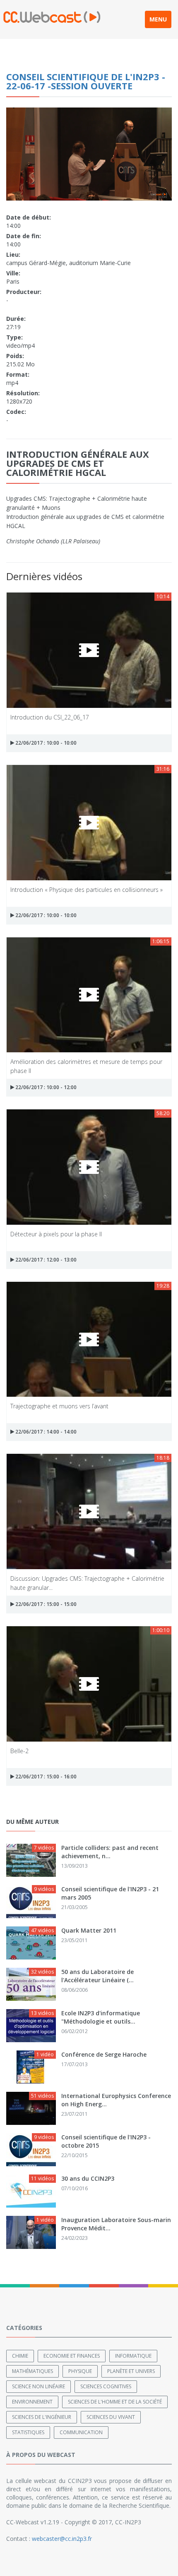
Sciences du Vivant (111, 2417)
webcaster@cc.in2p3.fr (62, 2539)
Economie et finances (72, 2356)
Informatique (133, 2356)
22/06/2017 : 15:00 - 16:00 (45, 1777)
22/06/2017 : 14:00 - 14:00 (45, 1432)
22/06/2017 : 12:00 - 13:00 (45, 1260)
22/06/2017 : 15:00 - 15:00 (45, 1604)
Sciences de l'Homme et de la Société (115, 2402)
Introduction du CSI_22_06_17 (50, 717)
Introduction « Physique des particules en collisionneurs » (87, 890)
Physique (80, 2371)
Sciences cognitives (106, 2386)
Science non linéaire (38, 2386)
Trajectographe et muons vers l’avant (59, 1406)
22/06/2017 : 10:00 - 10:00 (45, 743)
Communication (81, 2432)
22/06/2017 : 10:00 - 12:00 (45, 1087)
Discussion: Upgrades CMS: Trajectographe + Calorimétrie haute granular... (87, 1583)
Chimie (20, 2356)
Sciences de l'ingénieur (42, 2417)
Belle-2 (19, 1751)
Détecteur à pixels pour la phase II (56, 1234)
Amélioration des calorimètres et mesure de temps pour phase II (86, 1066)
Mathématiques (32, 2371)
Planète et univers (131, 2371)
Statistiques (28, 2432)
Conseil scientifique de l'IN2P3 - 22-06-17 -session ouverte (86, 81)
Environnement (32, 2402)
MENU (158, 19)
